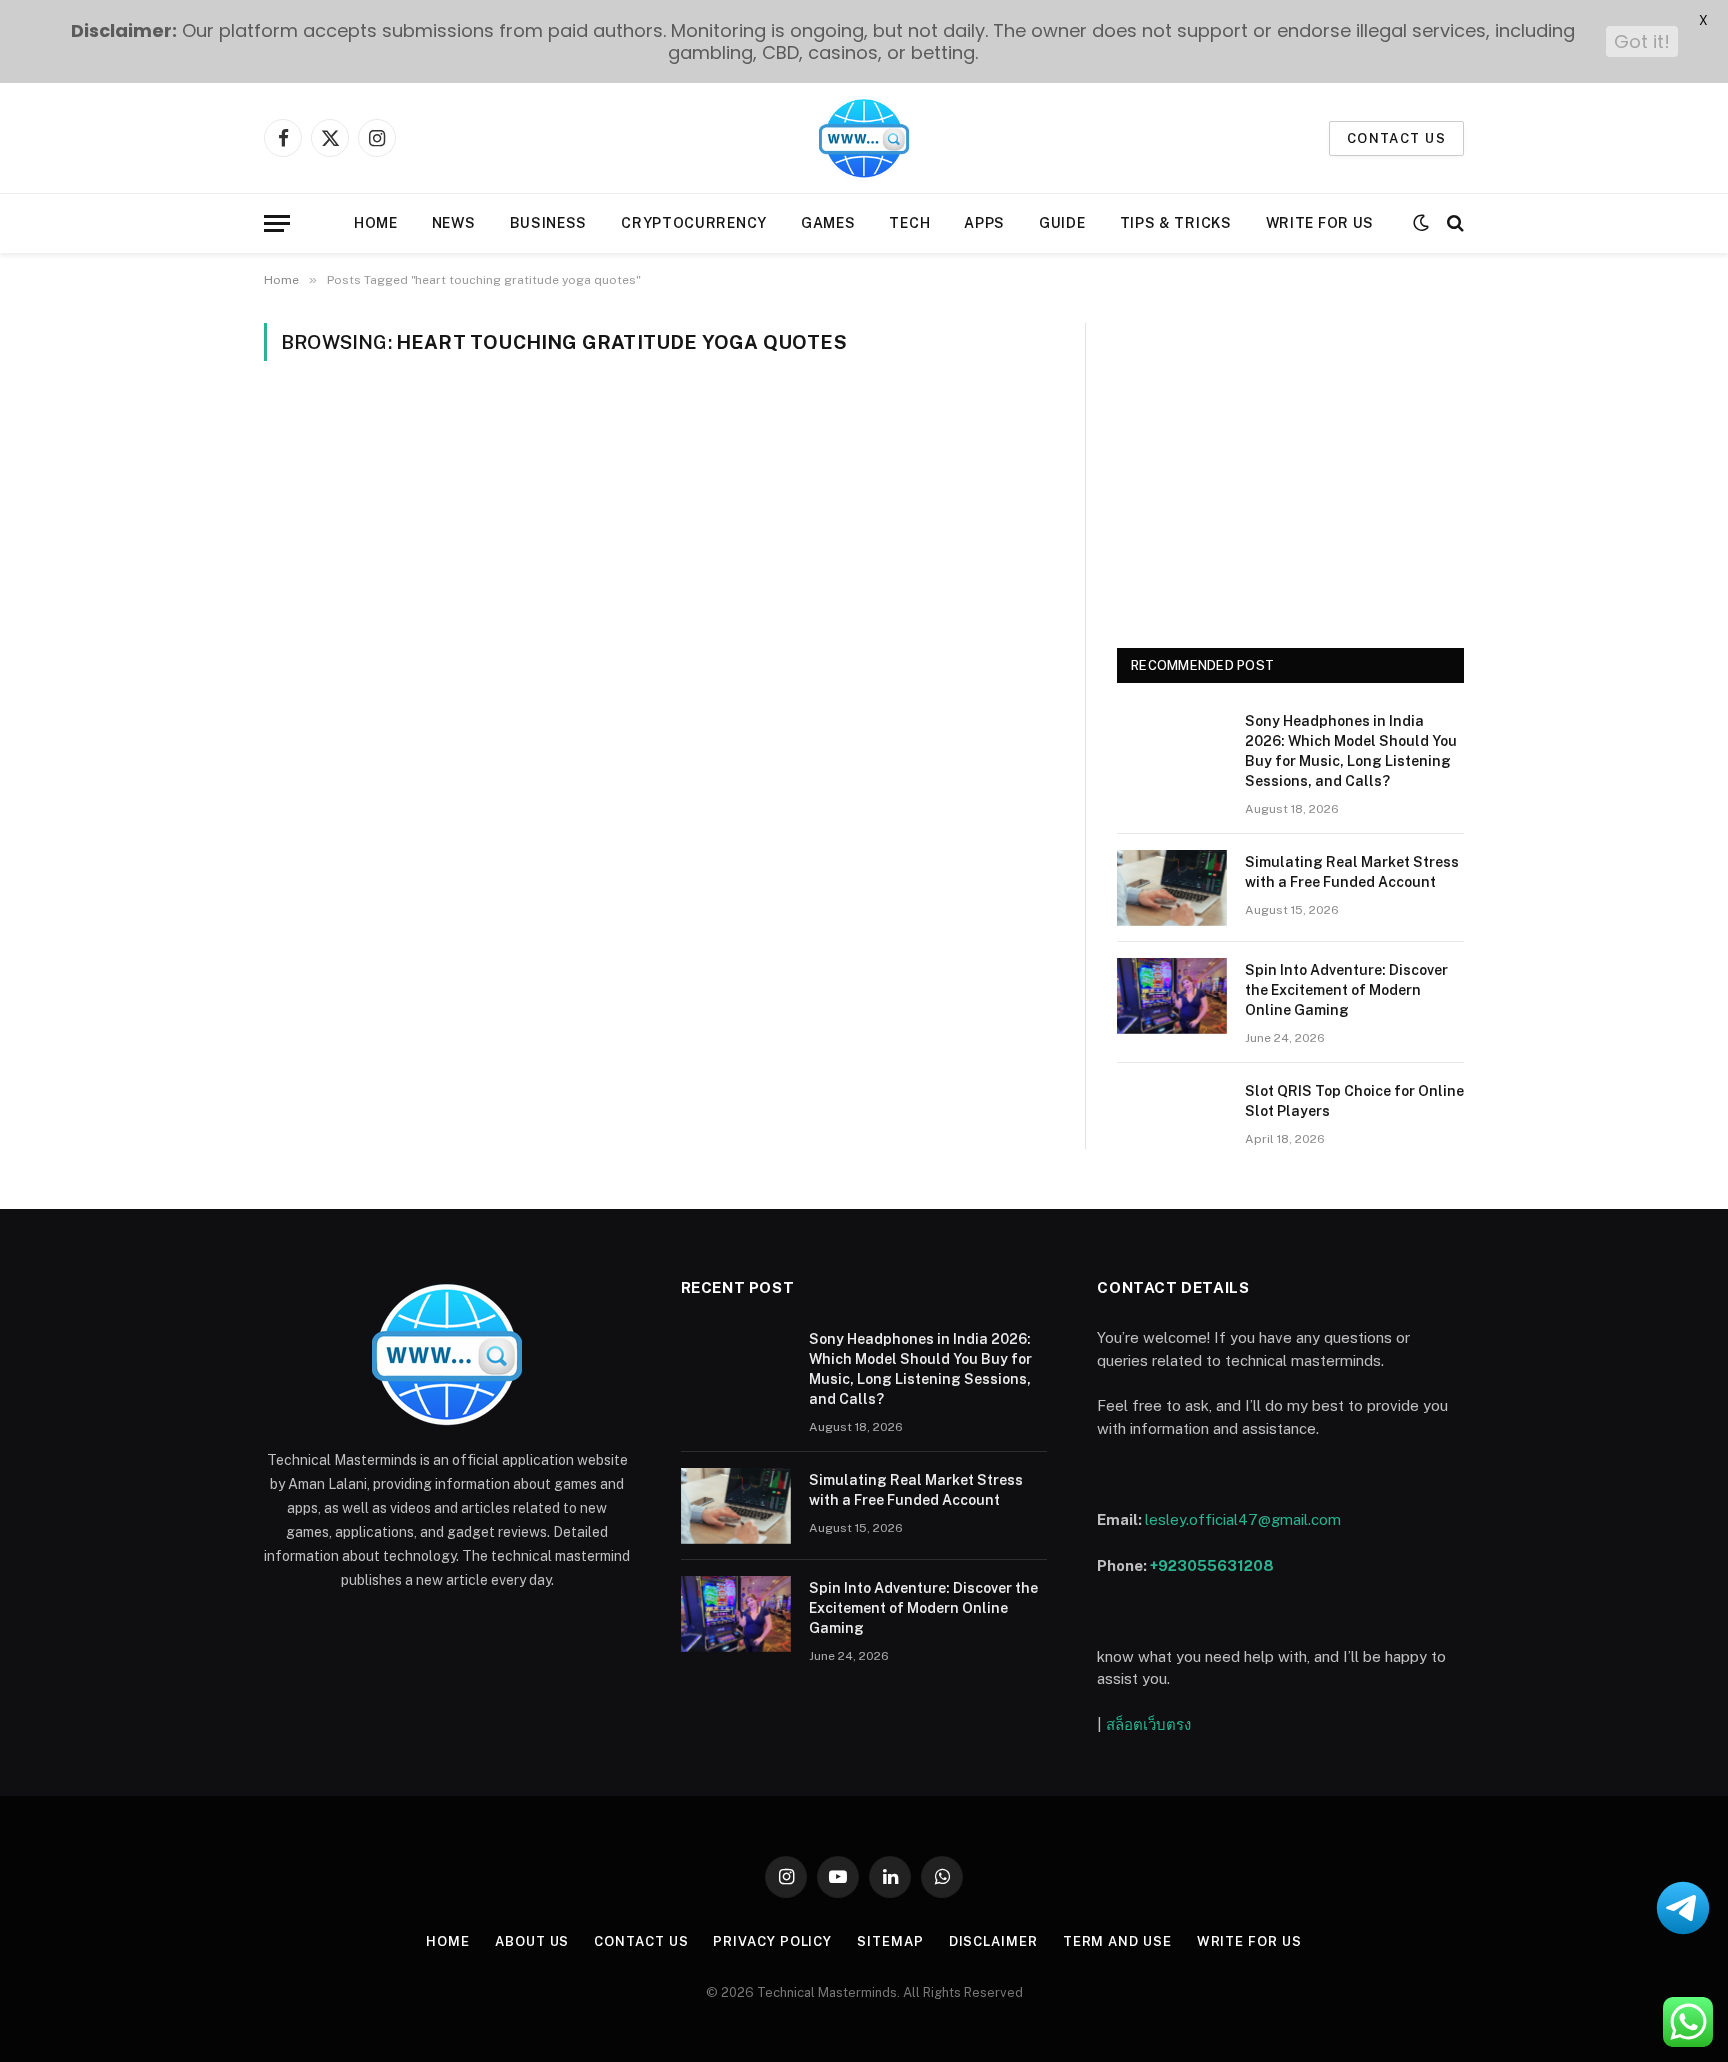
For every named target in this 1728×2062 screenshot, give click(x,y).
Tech (909, 223)
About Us (532, 1941)
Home (376, 223)
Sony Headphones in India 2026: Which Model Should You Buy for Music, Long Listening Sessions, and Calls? (1351, 751)
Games (828, 223)
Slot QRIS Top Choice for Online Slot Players (1354, 1101)
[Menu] (277, 223)
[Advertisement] (1290, 463)
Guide (1062, 223)
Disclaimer (993, 1941)
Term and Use (1117, 1941)
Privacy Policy (772, 1941)
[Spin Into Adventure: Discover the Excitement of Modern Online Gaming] (1172, 996)
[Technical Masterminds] (864, 138)
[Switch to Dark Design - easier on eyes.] (1421, 223)
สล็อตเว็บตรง (1148, 1724)
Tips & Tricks (1176, 223)
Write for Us (1320, 223)
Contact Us (641, 1941)
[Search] (1453, 223)
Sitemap (890, 1941)
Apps (984, 223)
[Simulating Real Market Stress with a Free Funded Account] (1172, 888)
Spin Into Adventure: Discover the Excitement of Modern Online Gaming (1346, 990)
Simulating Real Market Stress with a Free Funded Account (1352, 872)
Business (549, 223)
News (454, 223)
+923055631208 (1212, 1565)
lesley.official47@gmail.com (1243, 1519)
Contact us (1396, 138)
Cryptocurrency (694, 223)
